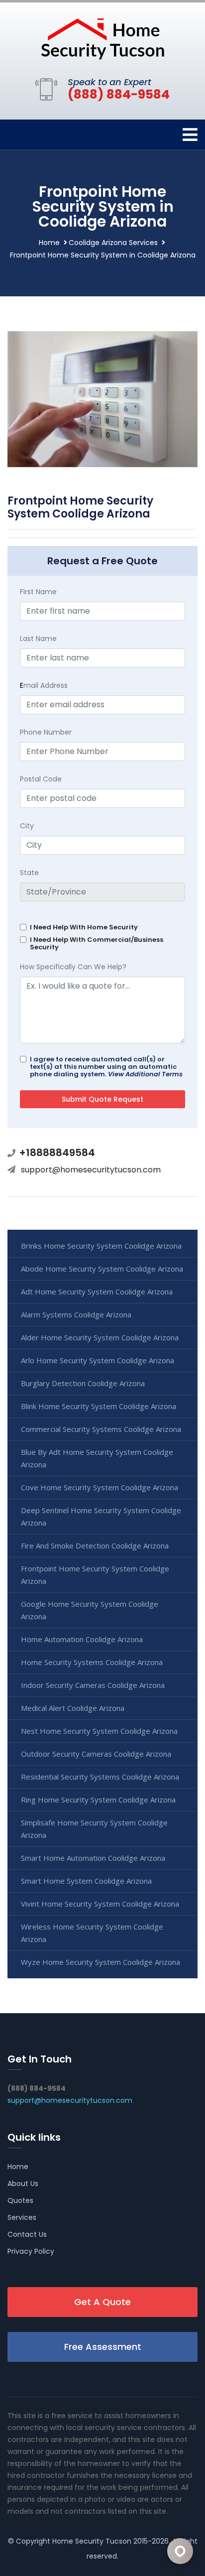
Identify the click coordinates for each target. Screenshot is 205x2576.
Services (22, 2217)
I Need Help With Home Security (84, 927)
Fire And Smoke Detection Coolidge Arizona (95, 1546)
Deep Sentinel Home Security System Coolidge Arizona (101, 1516)
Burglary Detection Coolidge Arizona (83, 1383)
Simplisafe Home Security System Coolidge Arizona (94, 1829)
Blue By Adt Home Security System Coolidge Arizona (97, 1458)
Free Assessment (103, 2347)
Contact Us (27, 2234)
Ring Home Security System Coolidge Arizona (98, 1800)
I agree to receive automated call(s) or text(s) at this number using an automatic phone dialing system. (106, 1067)
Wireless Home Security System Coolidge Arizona (92, 1933)
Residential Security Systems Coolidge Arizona (100, 1777)
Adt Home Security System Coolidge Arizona (97, 1291)
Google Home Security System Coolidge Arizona (90, 1610)
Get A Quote (102, 2302)
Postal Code (41, 779)
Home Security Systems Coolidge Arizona (92, 1662)
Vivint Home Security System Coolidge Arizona (100, 1904)
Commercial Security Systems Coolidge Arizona (101, 1429)
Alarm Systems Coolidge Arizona (76, 1314)
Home (49, 243)
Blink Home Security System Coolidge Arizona (99, 1406)
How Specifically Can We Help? (73, 967)
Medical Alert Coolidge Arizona (73, 1708)
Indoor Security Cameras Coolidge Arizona (93, 1685)
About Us (23, 2184)
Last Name (38, 639)
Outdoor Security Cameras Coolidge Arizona (96, 1754)
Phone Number (46, 732)
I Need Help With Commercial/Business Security (97, 943)
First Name (38, 592)
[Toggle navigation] (190, 135)
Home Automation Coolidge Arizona (82, 1639)
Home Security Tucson (92, 2541)
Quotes (20, 2200)
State (29, 873)
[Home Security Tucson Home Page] (102, 38)
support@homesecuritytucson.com (91, 1170)
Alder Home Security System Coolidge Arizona (100, 1337)
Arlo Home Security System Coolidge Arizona (98, 1360)
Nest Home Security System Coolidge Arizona (99, 1731)
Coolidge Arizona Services (113, 243)
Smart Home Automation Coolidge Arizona (93, 1858)
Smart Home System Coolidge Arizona (86, 1881)
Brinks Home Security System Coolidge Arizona (101, 1246)
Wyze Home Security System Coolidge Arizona (101, 1962)
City (27, 826)
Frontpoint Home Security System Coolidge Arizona (95, 1575)
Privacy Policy (31, 2251)
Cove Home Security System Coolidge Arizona (100, 1487)
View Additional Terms (145, 1074)
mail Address (44, 685)
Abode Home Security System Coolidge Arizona (102, 1269)
